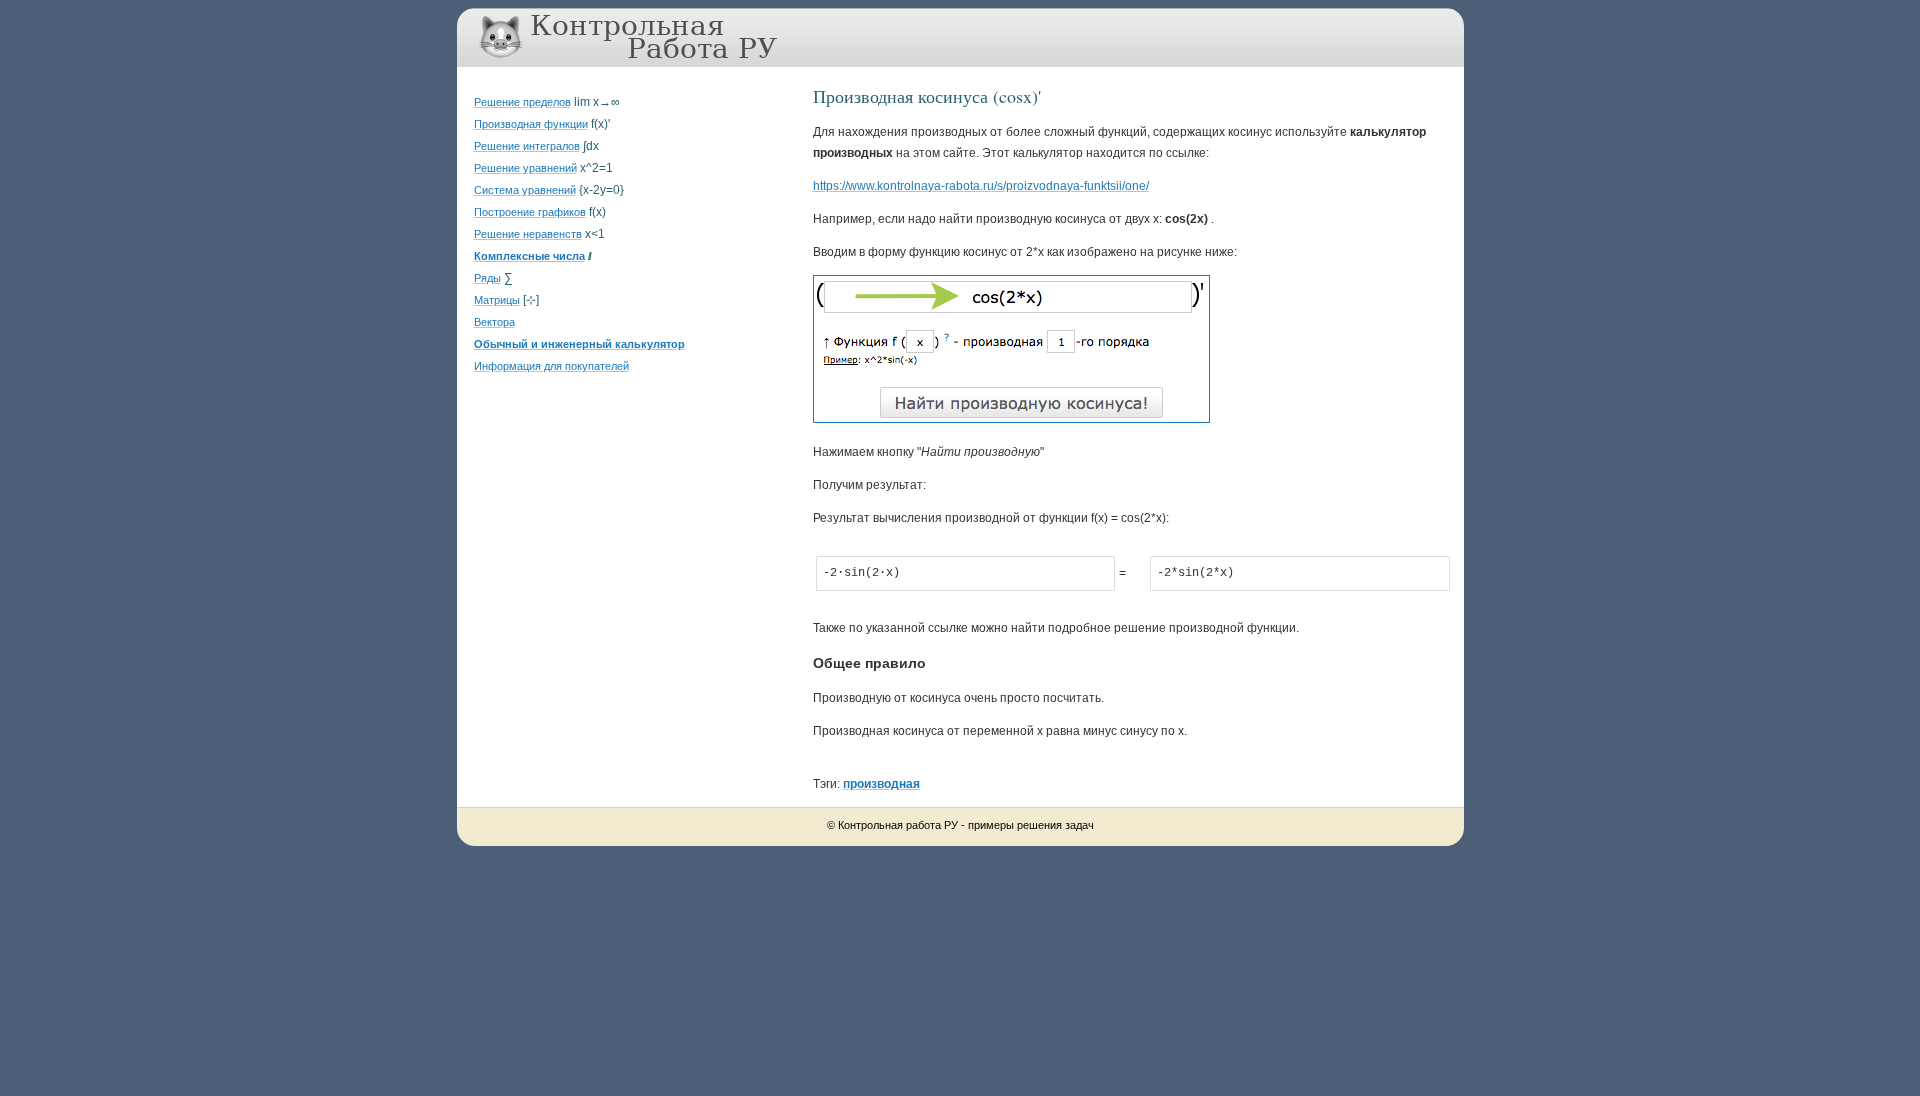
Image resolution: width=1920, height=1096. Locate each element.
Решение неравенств (528, 234)
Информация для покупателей (551, 366)
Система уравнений (525, 190)
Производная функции (531, 124)
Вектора (494, 322)
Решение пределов (522, 102)
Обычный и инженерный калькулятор (579, 344)
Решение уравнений (525, 168)
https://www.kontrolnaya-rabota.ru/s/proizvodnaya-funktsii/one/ (981, 186)
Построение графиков (530, 212)
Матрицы (497, 300)
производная (881, 784)
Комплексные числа (529, 256)
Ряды (487, 278)
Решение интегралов (527, 146)
